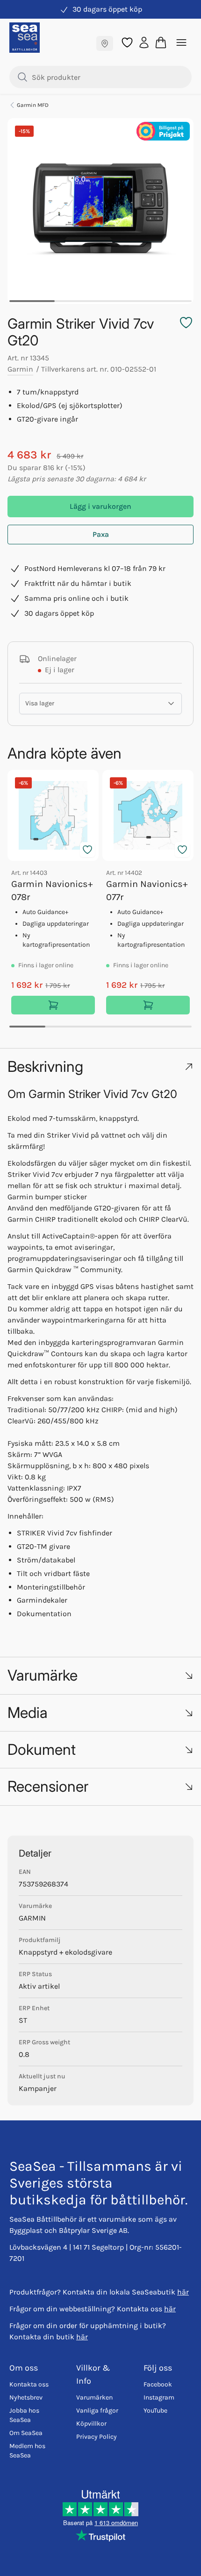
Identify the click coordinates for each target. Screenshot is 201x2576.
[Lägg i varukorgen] (53, 1005)
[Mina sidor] (144, 42)
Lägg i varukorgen (100, 506)
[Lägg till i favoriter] (87, 850)
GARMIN (32, 1918)
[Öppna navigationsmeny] (181, 42)
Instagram (159, 2397)
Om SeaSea (26, 2433)
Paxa (101, 534)
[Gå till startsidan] (25, 38)
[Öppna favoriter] (127, 42)
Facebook (158, 2384)
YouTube (155, 2411)
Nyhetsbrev (26, 2397)
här (183, 2292)
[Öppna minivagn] (161, 42)
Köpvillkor (91, 2424)
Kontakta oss (29, 2384)
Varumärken (94, 2397)
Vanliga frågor (97, 2411)
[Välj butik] (105, 43)
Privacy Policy (97, 2437)
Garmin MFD (33, 105)
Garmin (20, 369)
